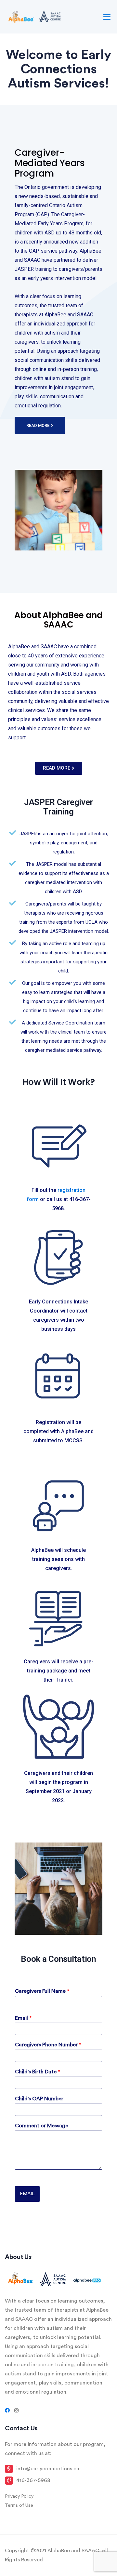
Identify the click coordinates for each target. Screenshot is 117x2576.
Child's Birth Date (38, 2072)
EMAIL (27, 2194)
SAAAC (49, 647)
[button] (40, 425)
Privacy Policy (19, 2496)
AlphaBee (19, 647)
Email (23, 2018)
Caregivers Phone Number (48, 2045)
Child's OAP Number (39, 2099)
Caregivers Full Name (42, 1991)
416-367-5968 (33, 2480)
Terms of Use (19, 2505)
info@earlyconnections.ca (48, 2469)
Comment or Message (42, 2126)
